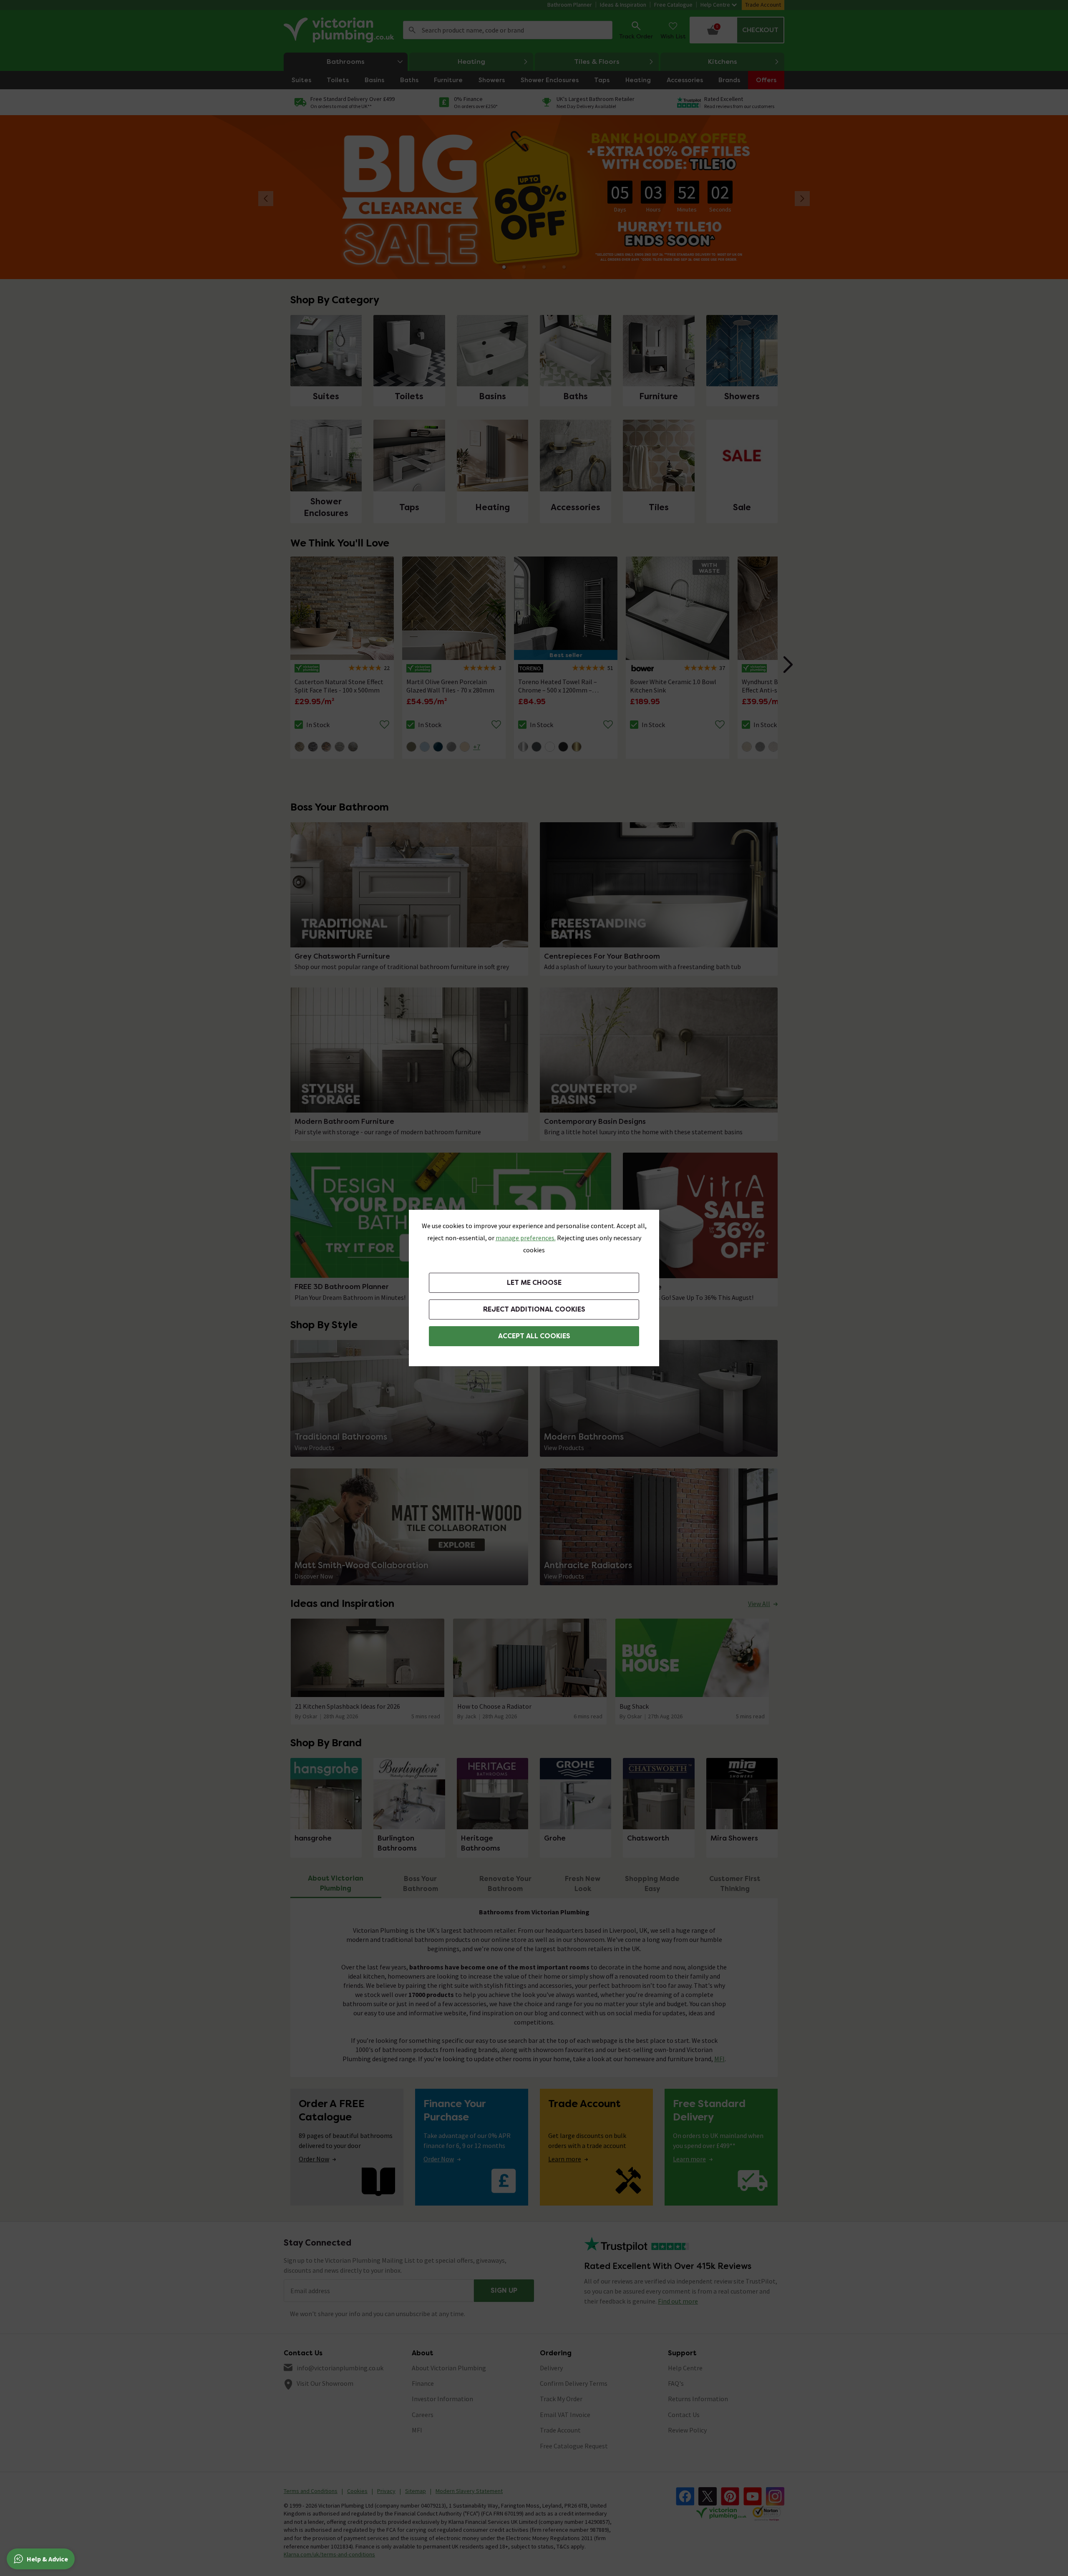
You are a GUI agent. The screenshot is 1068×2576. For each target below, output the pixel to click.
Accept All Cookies (534, 1336)
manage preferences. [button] (526, 1238)
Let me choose (534, 1283)
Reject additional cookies (534, 1309)
